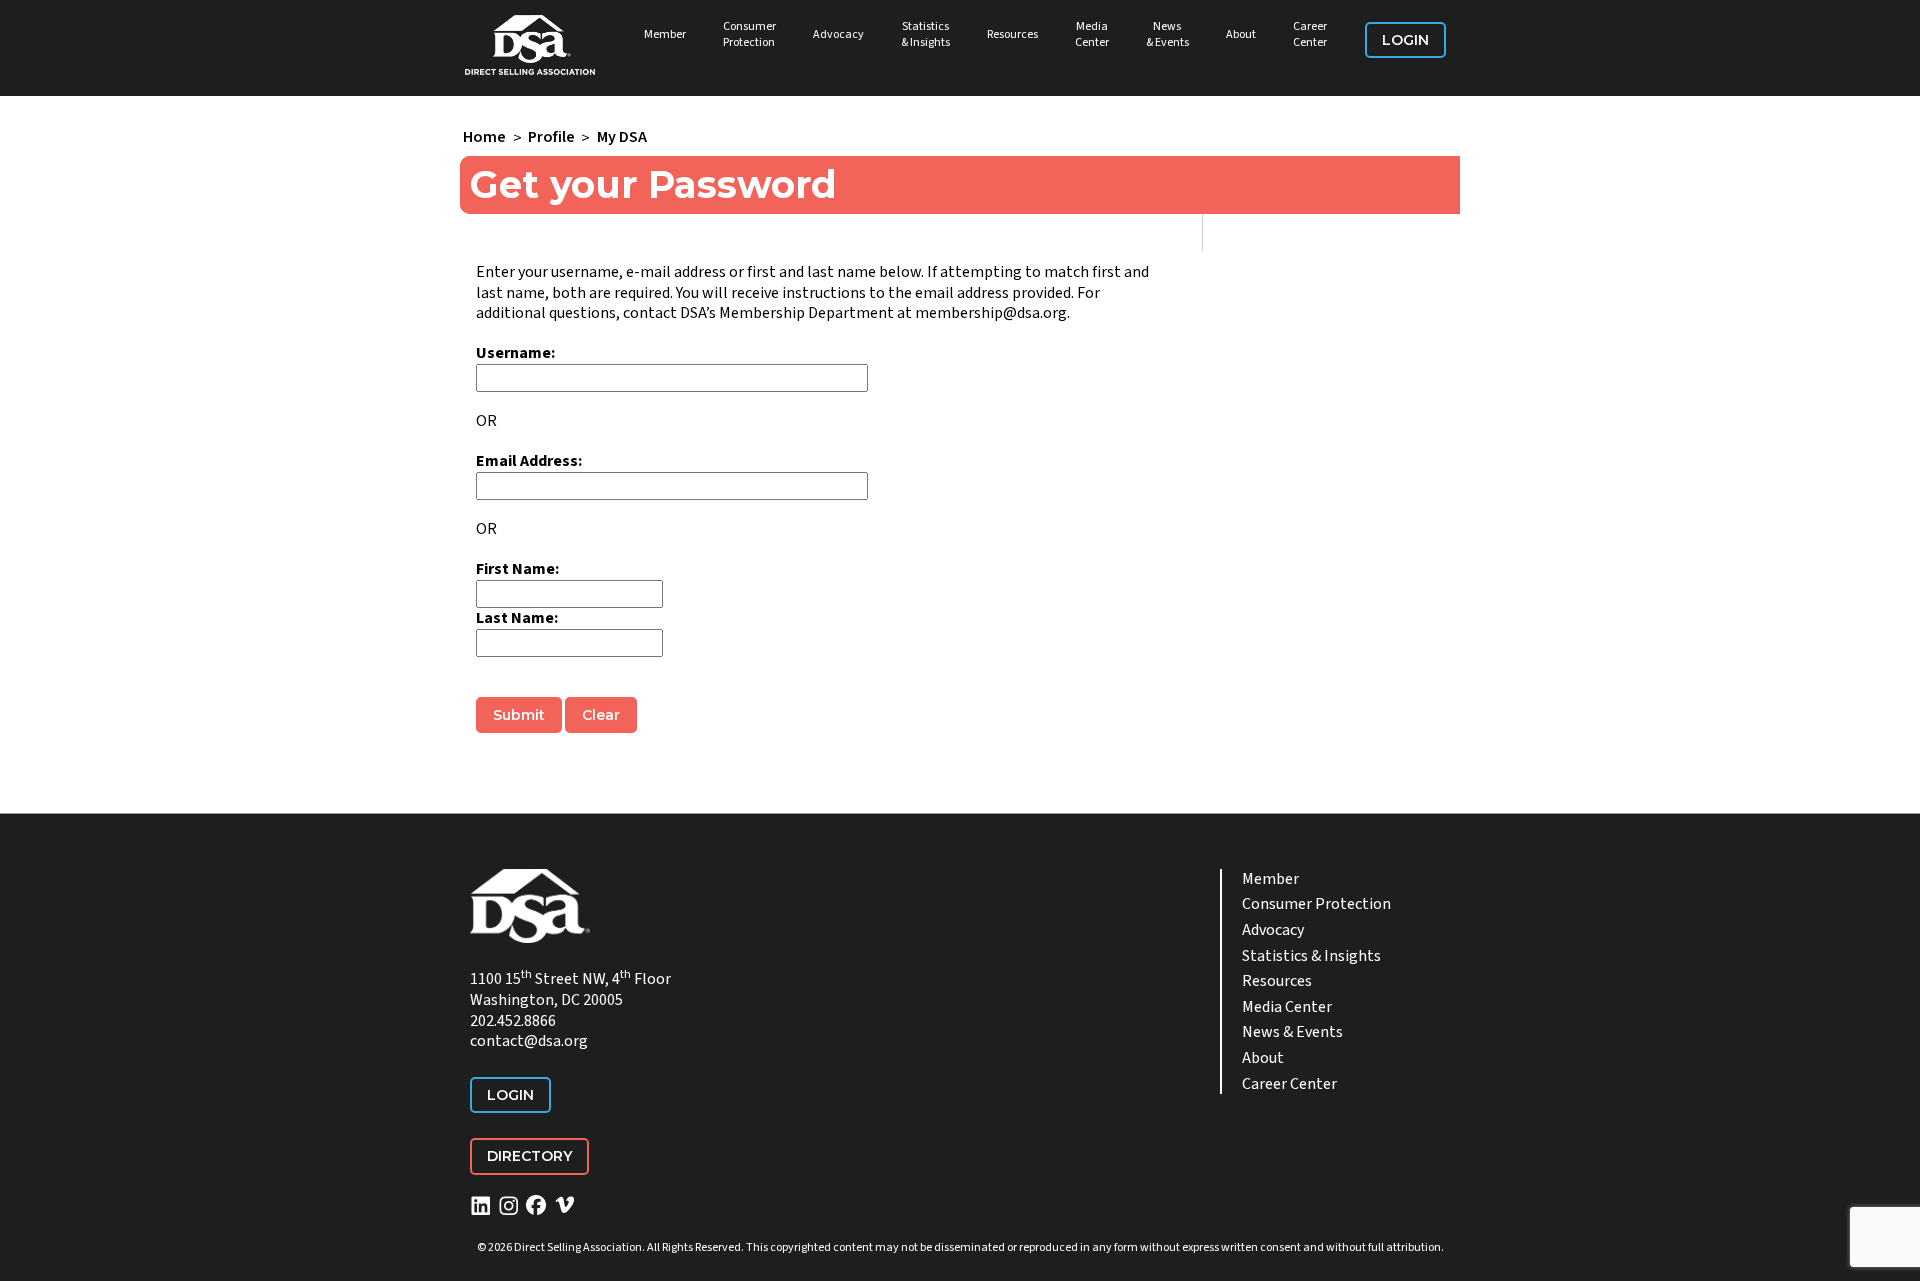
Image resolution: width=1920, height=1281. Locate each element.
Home (484, 138)
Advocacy (838, 34)
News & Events (1167, 34)
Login (1405, 40)
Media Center (1092, 34)
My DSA (622, 138)
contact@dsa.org (529, 1041)
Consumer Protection (749, 34)
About (1241, 34)
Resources (1012, 34)
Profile (551, 138)
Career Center (1310, 34)
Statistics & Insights (925, 34)
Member (665, 34)
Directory (529, 1156)
